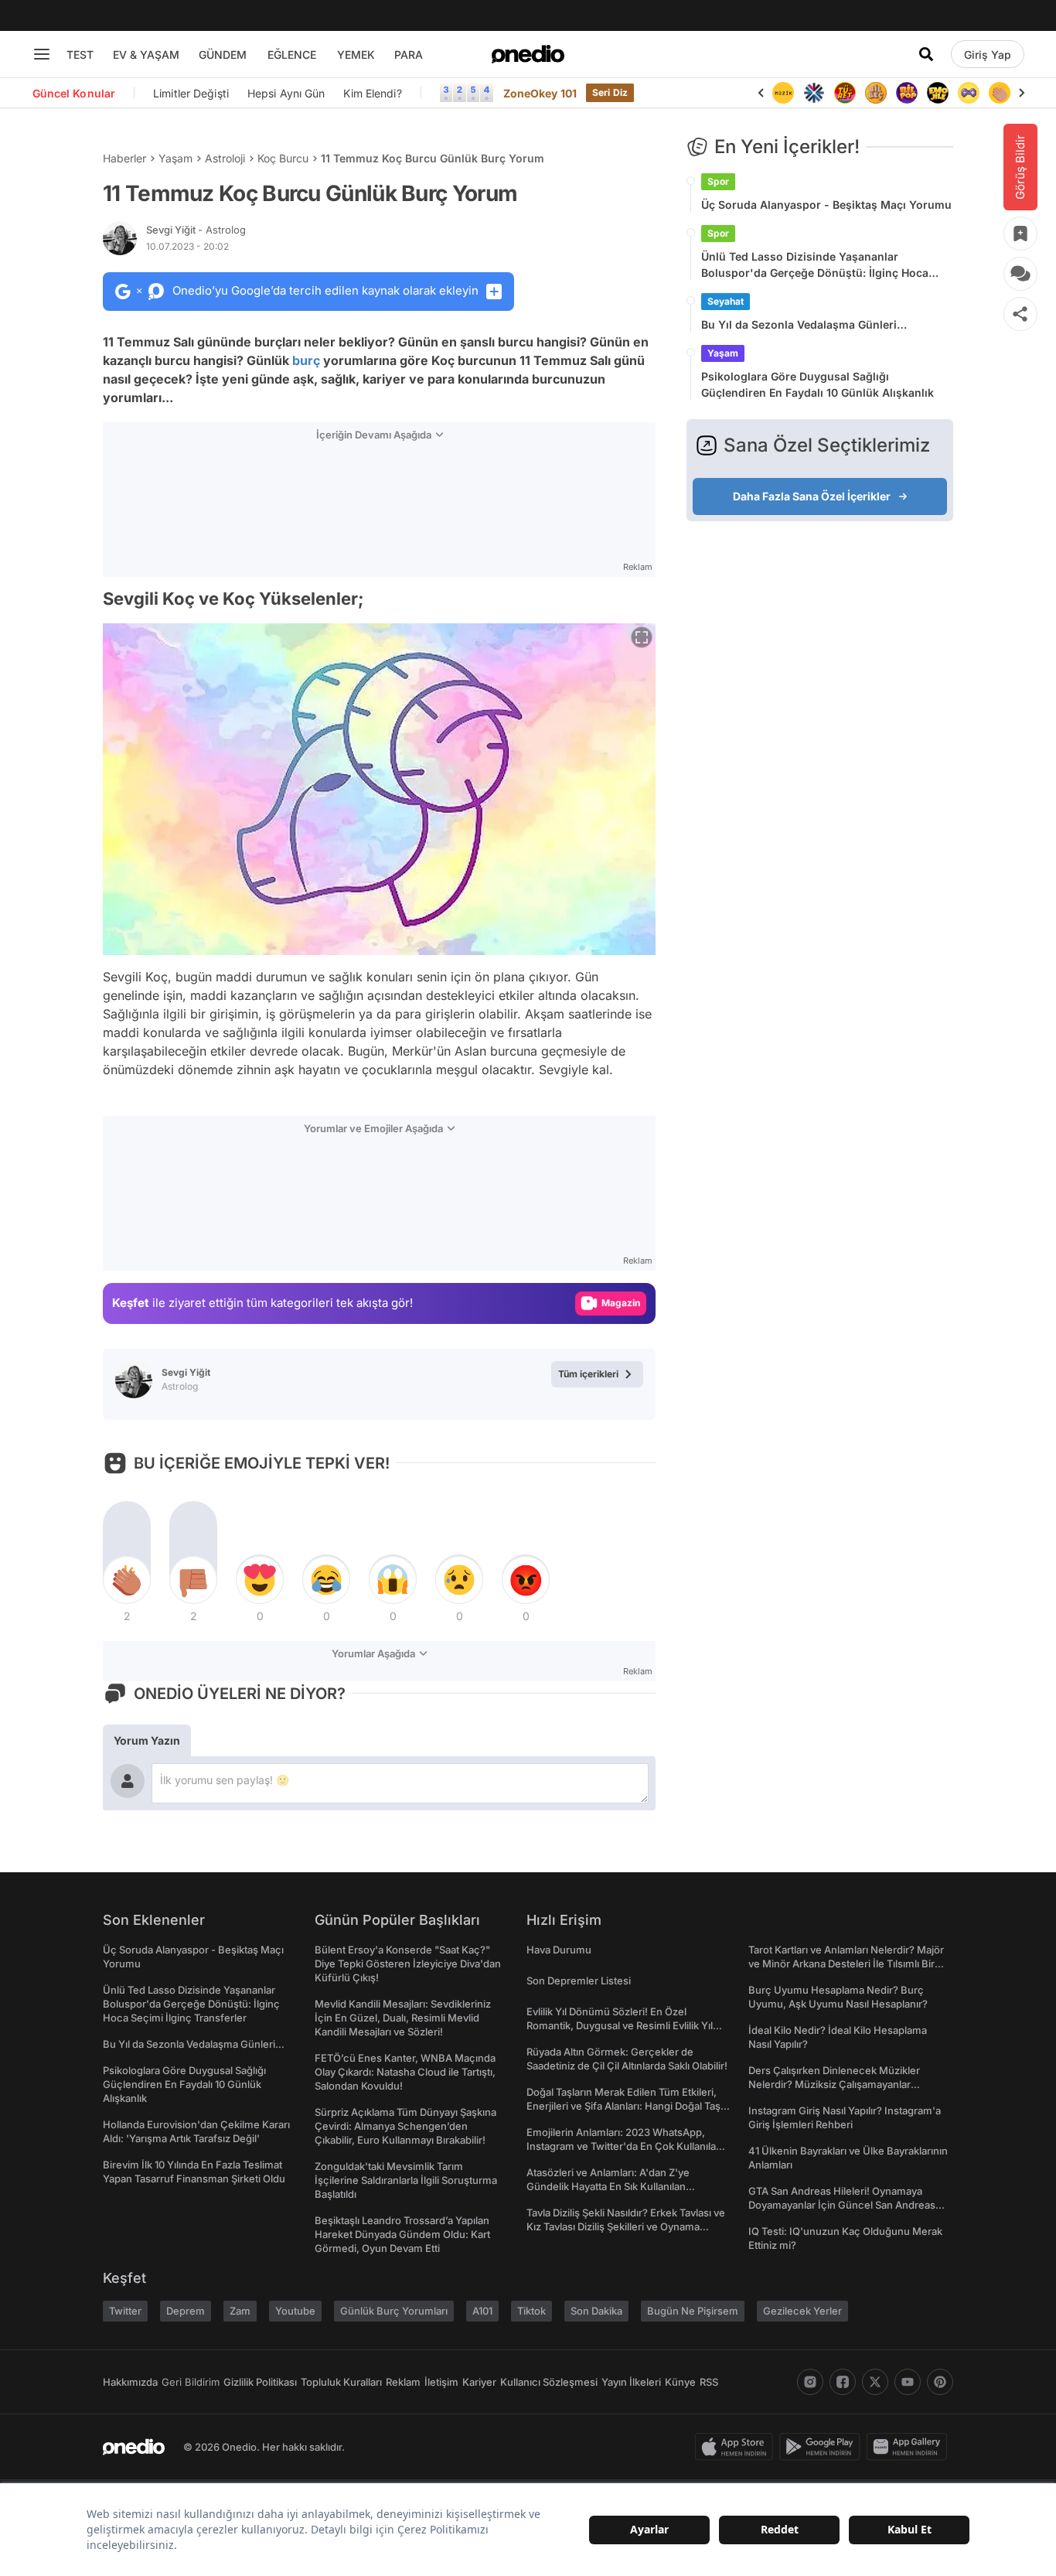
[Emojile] (938, 93)
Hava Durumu (559, 1950)
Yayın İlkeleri (631, 2382)
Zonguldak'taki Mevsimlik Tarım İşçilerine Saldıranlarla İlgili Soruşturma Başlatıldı (406, 2180)
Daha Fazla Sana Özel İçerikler (812, 496)
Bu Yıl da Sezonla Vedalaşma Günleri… (804, 324)
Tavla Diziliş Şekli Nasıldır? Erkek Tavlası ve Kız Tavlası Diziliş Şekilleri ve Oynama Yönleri (626, 2226)
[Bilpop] (907, 93)
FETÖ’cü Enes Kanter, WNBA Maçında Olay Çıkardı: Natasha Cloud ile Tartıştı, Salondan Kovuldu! (405, 2072)
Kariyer (479, 2382)
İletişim (441, 2382)
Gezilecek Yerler (802, 2311)
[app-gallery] (910, 2447)
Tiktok (531, 2311)
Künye (680, 2382)
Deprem (186, 2311)
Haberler (124, 158)
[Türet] (845, 93)
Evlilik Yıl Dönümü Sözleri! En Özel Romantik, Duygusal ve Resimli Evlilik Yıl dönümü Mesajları (620, 2025)
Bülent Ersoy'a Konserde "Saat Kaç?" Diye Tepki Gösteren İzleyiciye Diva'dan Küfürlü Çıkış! (408, 1964)
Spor (718, 181)
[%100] (783, 93)
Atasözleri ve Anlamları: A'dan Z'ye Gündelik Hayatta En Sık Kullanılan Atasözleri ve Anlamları (608, 2186)
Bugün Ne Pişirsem (693, 2311)
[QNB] (814, 93)
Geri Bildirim (191, 2382)
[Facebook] (843, 2382)
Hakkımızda (130, 2382)
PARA (409, 55)
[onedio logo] (528, 54)
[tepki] (127, 1580)
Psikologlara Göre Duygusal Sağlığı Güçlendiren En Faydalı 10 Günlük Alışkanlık (818, 384)
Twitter (125, 2311)
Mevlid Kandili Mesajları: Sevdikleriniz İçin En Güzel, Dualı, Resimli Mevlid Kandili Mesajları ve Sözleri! (403, 2018)
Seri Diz (610, 92)
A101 (482, 2311)
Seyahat (726, 301)
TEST (80, 55)
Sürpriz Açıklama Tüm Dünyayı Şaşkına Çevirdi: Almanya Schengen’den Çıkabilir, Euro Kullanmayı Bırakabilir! (405, 2126)
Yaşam (175, 158)
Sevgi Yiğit (196, 230)
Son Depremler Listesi (579, 1981)
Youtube (295, 2311)
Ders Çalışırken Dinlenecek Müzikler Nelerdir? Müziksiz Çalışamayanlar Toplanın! (834, 2084)
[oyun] (969, 93)
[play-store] (823, 2447)
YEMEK (356, 55)
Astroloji (225, 158)
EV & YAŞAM (146, 55)
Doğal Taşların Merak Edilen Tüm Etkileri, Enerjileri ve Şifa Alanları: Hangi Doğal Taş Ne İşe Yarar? (623, 2106)
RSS (709, 2382)
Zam (240, 2311)
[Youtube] (908, 2382)
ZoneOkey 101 (540, 93)
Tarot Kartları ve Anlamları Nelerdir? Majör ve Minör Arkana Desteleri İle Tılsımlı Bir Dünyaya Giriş (846, 1964)
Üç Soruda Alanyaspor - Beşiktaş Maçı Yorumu (826, 205)
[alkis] (1000, 93)
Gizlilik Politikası (260, 2382)
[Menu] (42, 54)
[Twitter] (875, 2382)
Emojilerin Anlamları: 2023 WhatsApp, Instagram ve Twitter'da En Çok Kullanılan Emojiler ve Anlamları (624, 2146)
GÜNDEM (223, 55)
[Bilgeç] (876, 93)
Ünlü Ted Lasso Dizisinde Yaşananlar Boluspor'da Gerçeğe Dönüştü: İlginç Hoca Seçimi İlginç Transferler (815, 265)
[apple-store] (737, 2447)
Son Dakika (596, 2311)
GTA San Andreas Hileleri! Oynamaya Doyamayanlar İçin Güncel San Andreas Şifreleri (842, 2205)
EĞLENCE (292, 55)
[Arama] (926, 54)
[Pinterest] (940, 2382)
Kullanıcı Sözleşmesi (549, 2382)
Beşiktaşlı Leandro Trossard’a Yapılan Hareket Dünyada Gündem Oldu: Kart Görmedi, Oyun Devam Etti (402, 2234)
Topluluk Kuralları (341, 2382)
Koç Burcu (283, 158)
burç (306, 360)
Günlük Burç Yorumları (394, 2311)
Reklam (403, 2382)
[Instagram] (810, 2382)
